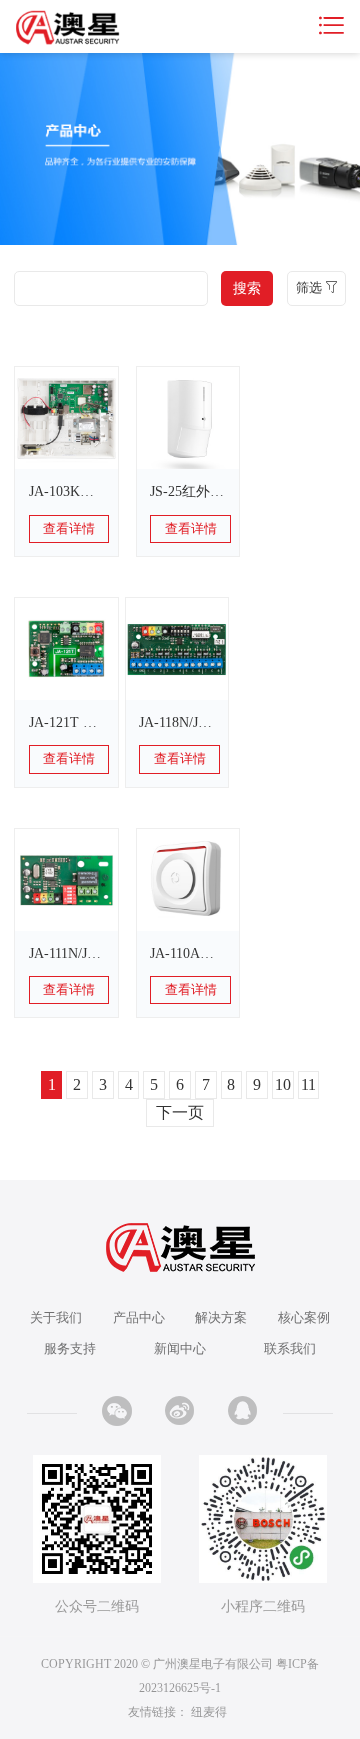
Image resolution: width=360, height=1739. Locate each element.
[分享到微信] (117, 1411)
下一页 (180, 1112)
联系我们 (290, 1348)
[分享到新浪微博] (180, 1411)
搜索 (247, 288)
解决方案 (221, 1317)
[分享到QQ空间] (243, 1411)
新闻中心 (180, 1348)
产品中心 (139, 1317)
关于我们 (56, 1317)
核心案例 (304, 1317)
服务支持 (70, 1348)
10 (283, 1084)
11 (308, 1084)
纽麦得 (209, 1712)
